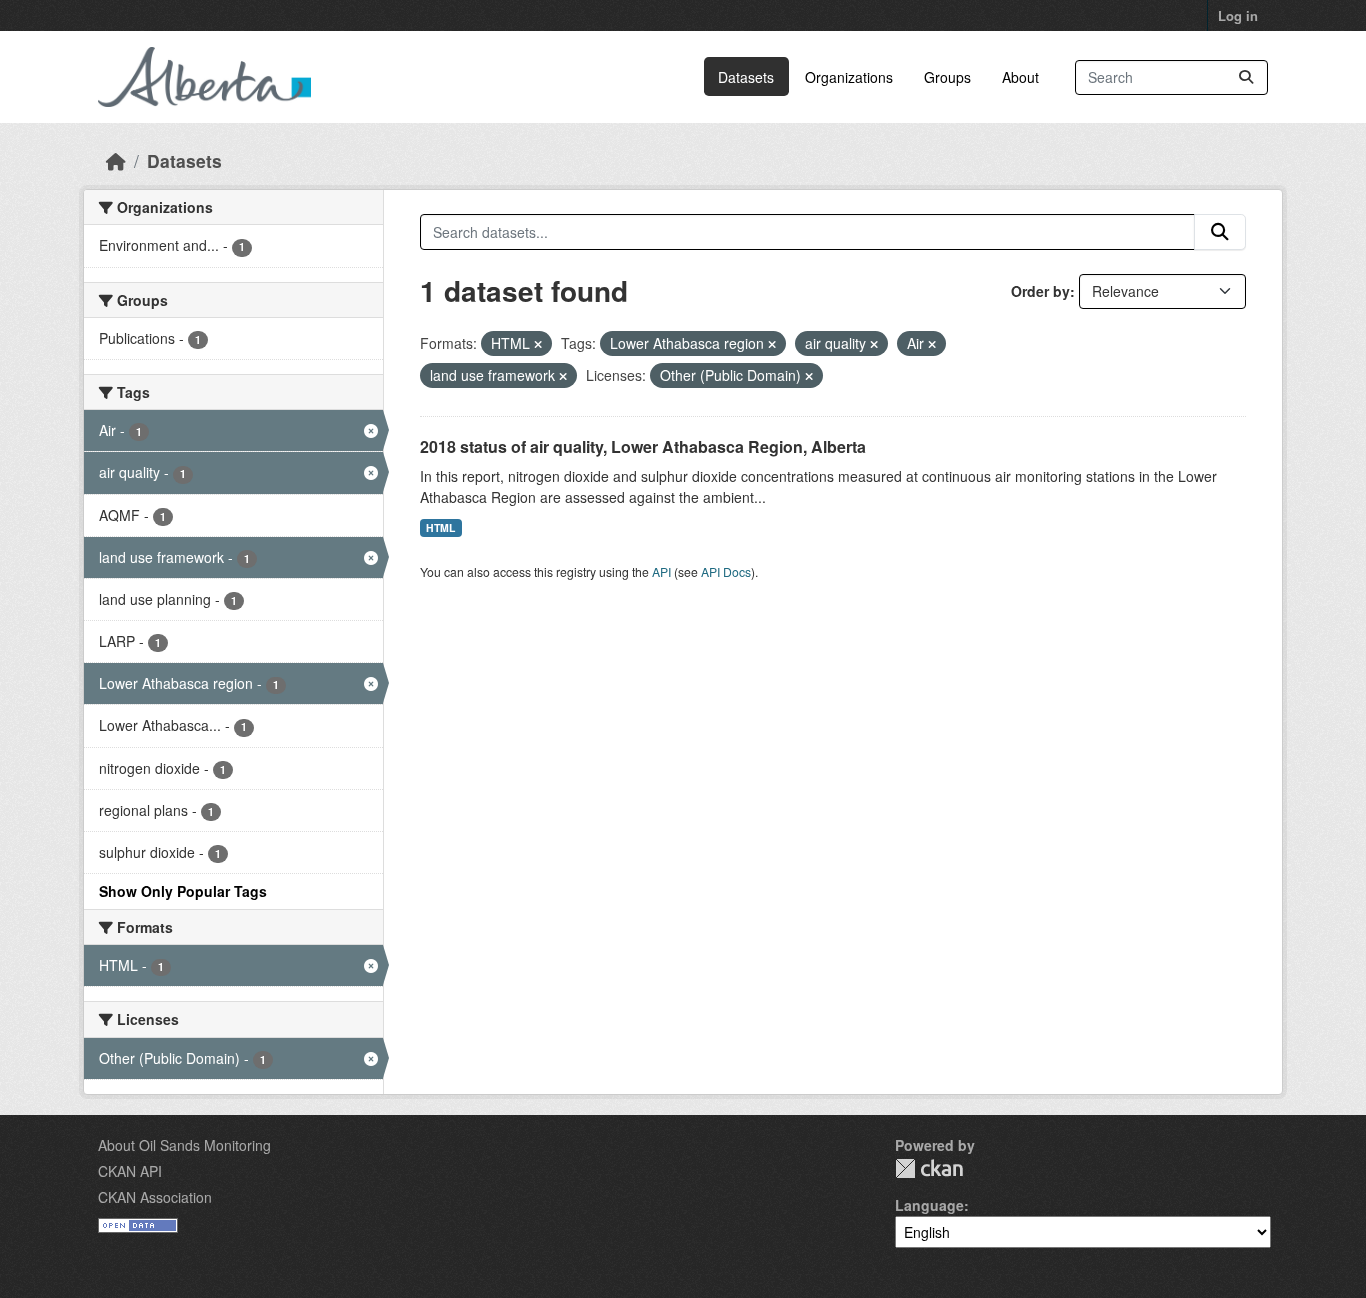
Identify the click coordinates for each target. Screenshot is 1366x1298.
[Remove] (538, 344)
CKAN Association (155, 1197)
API (661, 571)
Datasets (746, 77)
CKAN (929, 1168)
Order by (1040, 291)
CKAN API (130, 1171)
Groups (947, 77)
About (1020, 77)
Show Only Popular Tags (183, 891)
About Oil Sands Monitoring (184, 1145)
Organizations (849, 77)
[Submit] (1246, 77)
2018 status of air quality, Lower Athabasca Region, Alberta (643, 446)
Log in (1238, 15)
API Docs (726, 571)
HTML (440, 527)
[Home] (116, 160)
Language (929, 1205)
